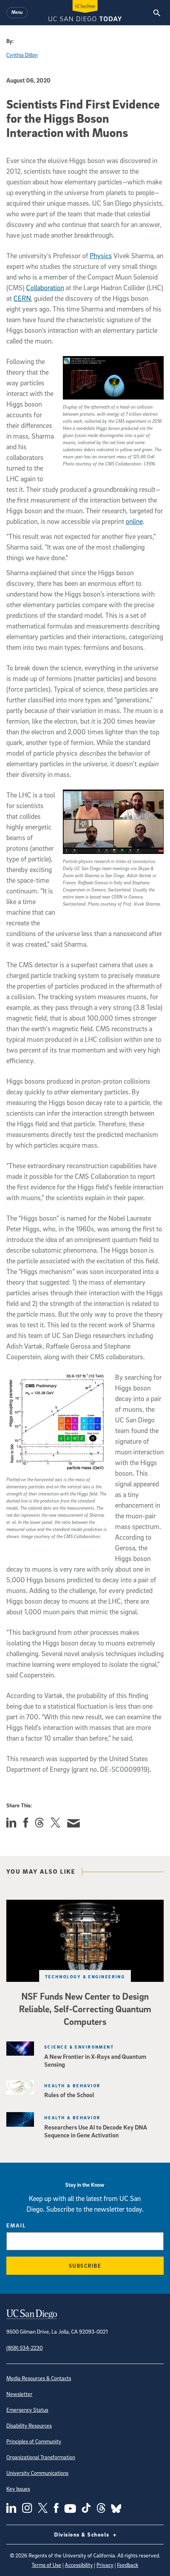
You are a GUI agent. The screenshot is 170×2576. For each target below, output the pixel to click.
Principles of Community (34, 2441)
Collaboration (45, 288)
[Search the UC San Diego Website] (157, 13)
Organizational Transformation (41, 2457)
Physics (101, 256)
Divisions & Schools (83, 2534)
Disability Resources (29, 2425)
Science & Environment (79, 2047)
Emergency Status (27, 2410)
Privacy (105, 2565)
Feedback (128, 2565)
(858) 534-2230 (25, 2348)
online (134, 521)
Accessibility (79, 2565)
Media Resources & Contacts (39, 2378)
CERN (22, 298)
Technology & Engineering (85, 1977)
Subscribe (85, 2265)
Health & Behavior (72, 2085)
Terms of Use (46, 2565)
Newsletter (19, 2394)
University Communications (37, 2473)
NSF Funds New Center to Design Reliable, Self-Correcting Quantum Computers (85, 2009)
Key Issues (18, 2489)
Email (16, 2225)
